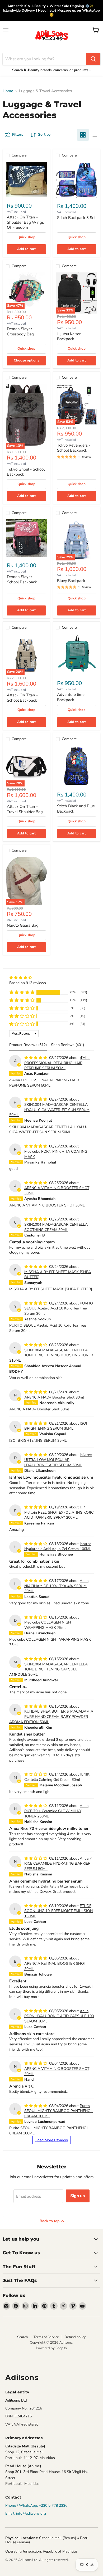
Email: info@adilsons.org (26, 2513)
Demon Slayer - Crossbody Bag (21, 331)
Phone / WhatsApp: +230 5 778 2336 (36, 2506)
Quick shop (26, 237)
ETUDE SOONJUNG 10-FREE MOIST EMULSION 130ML (58, 1911)
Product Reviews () (28, 1045)
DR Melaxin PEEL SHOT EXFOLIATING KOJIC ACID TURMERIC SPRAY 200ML (59, 1512)
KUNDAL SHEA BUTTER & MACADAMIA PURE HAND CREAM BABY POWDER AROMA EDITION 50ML (51, 1717)
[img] (28, 978)
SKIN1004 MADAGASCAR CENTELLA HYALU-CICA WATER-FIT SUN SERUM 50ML (49, 1110)
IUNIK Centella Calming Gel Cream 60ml (57, 1777)
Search (22, 2337)
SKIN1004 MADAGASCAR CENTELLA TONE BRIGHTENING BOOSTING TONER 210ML (51, 1355)
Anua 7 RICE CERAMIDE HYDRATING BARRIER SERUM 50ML (58, 1864)
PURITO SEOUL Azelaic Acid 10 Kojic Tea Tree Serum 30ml (59, 1308)
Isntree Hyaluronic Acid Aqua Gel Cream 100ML (58, 1546)
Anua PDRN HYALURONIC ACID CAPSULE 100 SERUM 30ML (59, 2016)
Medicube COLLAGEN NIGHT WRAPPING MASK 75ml (49, 1625)
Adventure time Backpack (71, 697)
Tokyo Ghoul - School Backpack (26, 472)
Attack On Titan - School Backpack (22, 698)
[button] (22, 992)
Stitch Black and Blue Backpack (76, 809)
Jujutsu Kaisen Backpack (69, 336)
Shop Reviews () (67, 1045)
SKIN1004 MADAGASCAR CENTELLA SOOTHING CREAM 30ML (56, 1227)
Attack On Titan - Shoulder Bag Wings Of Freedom (25, 222)
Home (8, 91)
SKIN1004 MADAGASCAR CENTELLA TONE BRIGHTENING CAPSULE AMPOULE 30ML (48, 1669)
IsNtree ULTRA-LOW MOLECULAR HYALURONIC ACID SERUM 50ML (58, 1460)
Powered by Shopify (51, 2348)
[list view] (95, 135)
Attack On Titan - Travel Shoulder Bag (25, 809)
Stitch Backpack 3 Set (76, 218)
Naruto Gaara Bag (23, 925)
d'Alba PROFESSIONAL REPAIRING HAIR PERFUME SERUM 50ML (57, 1063)
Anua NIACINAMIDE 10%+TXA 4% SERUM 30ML (56, 1586)
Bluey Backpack (71, 581)
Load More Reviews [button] (52, 2140)
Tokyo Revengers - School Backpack (74, 448)
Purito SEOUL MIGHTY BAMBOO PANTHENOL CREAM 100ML (58, 2111)
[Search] (93, 59)
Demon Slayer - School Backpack (22, 579)
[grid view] (83, 135)
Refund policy (75, 2337)
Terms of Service (46, 2337)
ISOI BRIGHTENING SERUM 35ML (56, 1426)
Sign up (78, 2196)
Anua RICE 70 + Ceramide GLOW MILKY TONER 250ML (56, 1811)
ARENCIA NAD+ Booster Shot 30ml (54, 1397)
